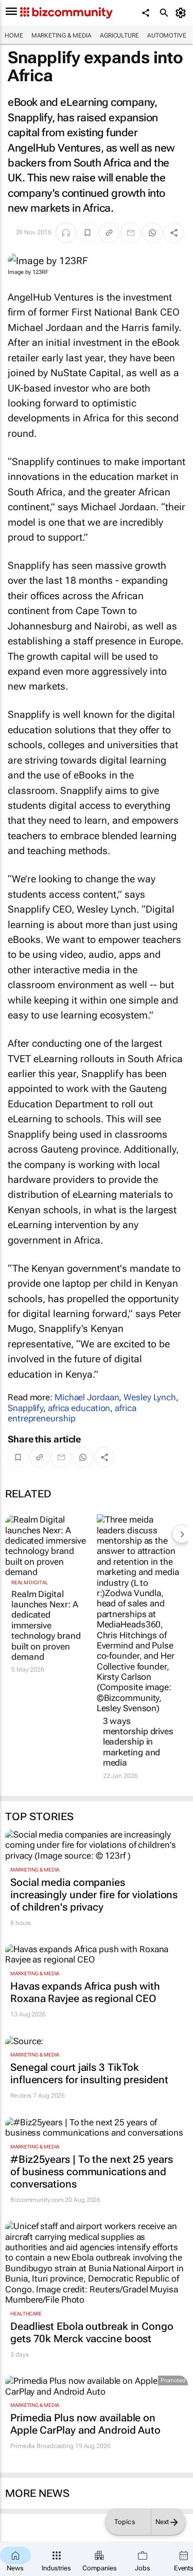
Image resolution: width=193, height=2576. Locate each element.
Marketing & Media (62, 35)
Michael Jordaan (87, 1397)
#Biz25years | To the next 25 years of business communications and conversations (92, 2172)
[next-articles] (182, 1534)
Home (14, 35)
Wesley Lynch (150, 1397)
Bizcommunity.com (37, 2200)
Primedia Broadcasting (42, 2446)
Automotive (167, 35)
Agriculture (119, 35)
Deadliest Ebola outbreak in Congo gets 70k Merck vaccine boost (92, 2332)
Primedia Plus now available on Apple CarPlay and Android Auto (85, 2424)
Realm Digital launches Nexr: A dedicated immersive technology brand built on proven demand (46, 1625)
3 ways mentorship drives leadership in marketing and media (138, 1742)
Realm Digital (30, 1582)
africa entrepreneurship (72, 1413)
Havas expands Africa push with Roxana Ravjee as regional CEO (85, 1992)
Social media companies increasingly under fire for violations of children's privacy (94, 1895)
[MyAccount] (182, 13)
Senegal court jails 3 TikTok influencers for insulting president (89, 2073)
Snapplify (25, 1408)
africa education (79, 1408)
